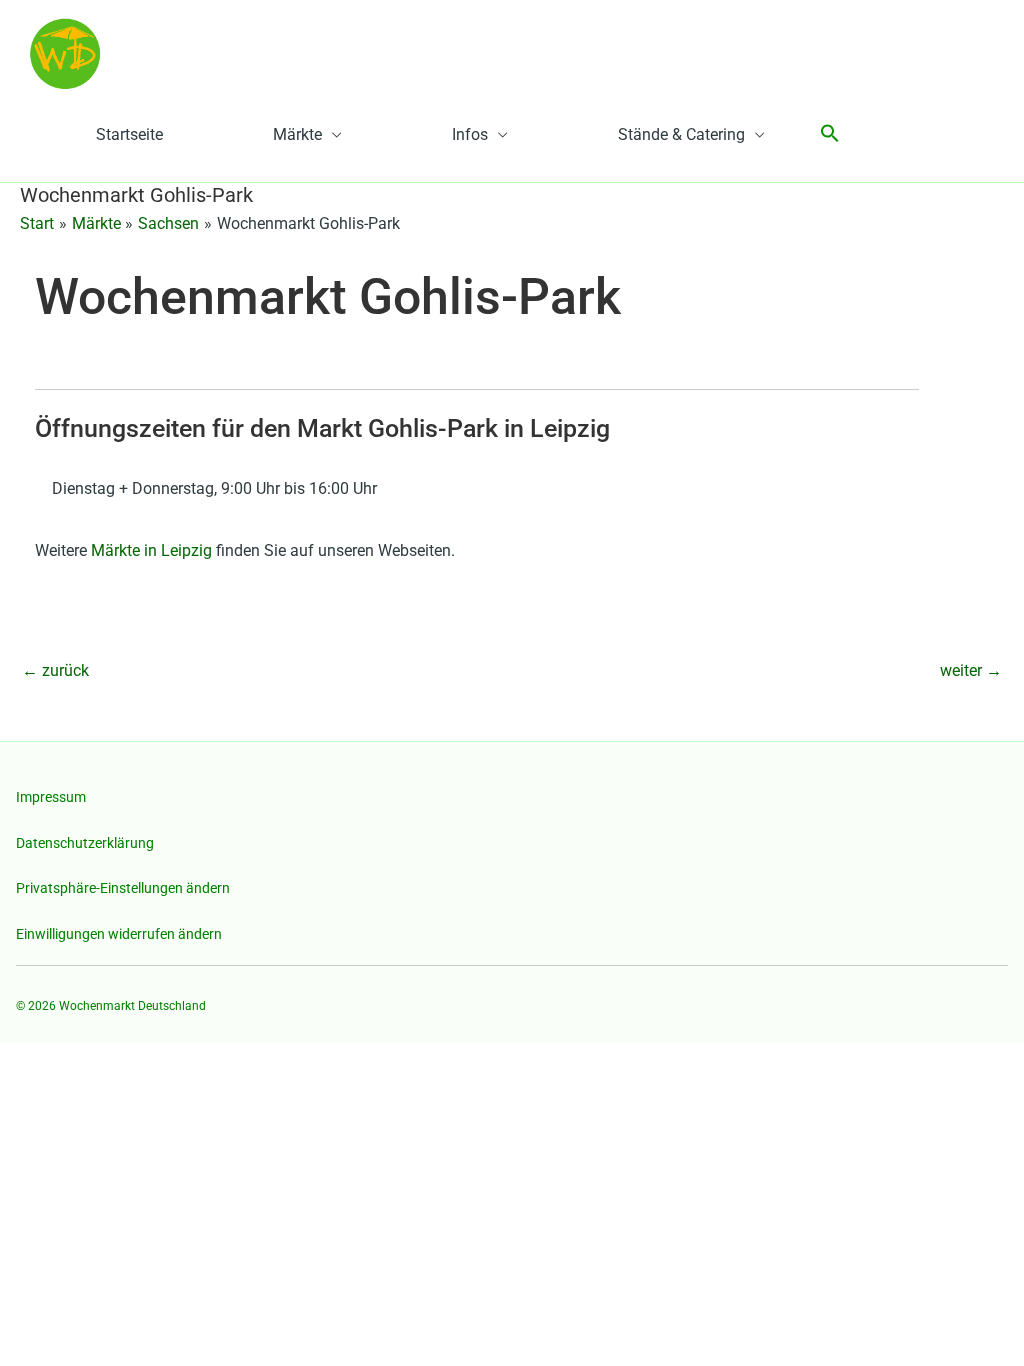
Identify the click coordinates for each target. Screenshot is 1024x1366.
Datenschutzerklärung (85, 843)
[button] (830, 134)
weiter (971, 670)
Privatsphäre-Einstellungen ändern (123, 888)
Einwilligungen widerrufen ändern (119, 934)
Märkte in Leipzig (151, 550)
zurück (55, 670)
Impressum (51, 797)
